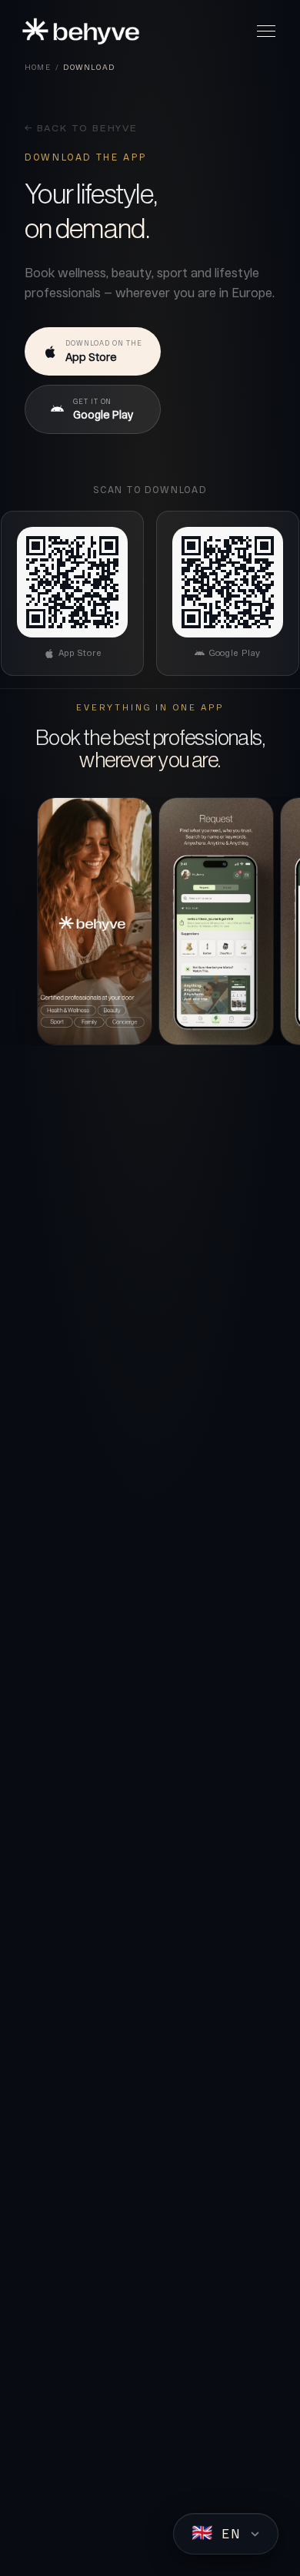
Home (38, 67)
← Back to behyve (81, 129)
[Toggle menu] (266, 31)
